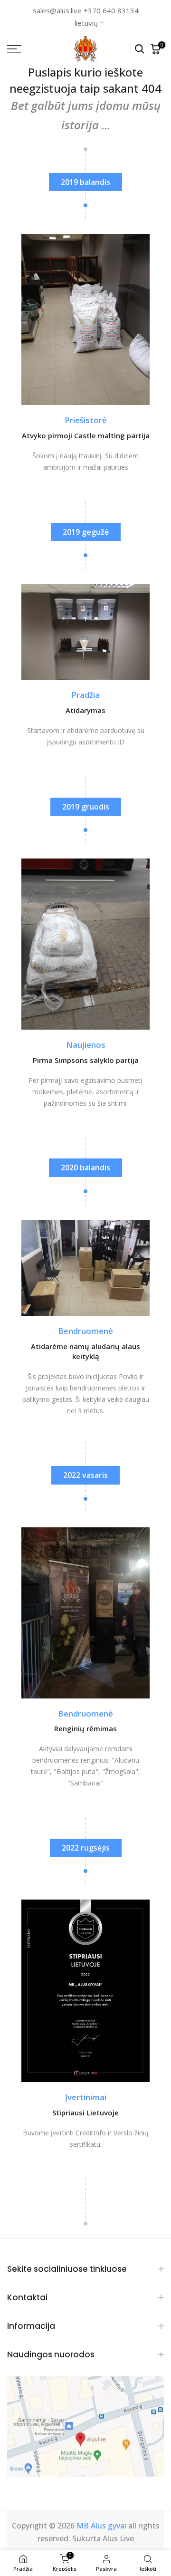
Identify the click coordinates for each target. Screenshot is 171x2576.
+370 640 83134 (111, 10)
